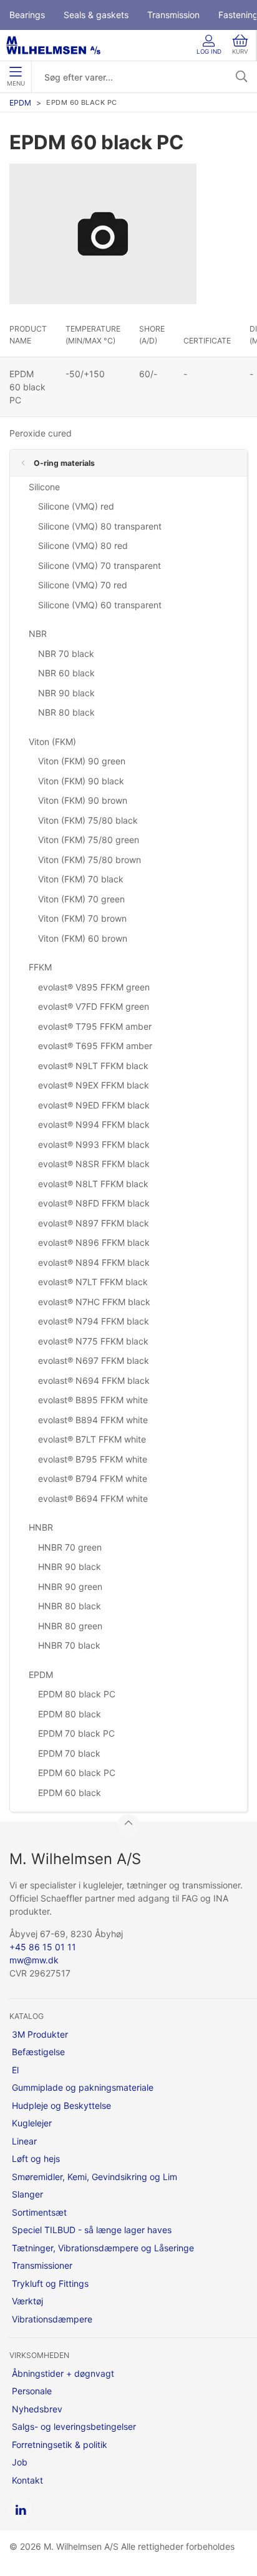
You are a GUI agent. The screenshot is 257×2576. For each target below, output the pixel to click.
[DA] (53, 45)
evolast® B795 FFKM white (93, 1459)
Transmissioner (42, 2265)
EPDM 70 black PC (76, 1733)
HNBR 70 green (70, 1547)
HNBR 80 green (70, 1626)
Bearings (27, 15)
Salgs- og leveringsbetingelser (74, 2426)
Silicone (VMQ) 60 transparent (100, 605)
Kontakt (27, 2480)
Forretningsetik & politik (60, 2445)
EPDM (20, 103)
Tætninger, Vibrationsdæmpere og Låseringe (103, 2248)
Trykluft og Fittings (50, 2283)
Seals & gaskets (96, 15)
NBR (38, 634)
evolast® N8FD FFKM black (94, 1203)
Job (20, 2462)
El (15, 2070)
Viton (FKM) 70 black (81, 879)
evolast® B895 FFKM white (93, 1400)
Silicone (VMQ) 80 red (83, 545)
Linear (24, 2141)
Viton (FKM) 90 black (81, 781)
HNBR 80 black (70, 1606)
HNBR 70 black (69, 1645)
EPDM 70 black (69, 1753)
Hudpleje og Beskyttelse (61, 2105)
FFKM (40, 967)
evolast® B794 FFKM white (93, 1478)
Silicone (44, 487)
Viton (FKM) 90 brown (83, 800)
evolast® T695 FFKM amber (95, 1046)
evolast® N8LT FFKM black (93, 1184)
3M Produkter (40, 2034)
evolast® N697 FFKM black (94, 1360)
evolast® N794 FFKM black (94, 1321)
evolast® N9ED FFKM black (94, 1105)
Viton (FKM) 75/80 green (89, 840)
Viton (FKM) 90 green (82, 761)
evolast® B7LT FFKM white (92, 1439)
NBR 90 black (66, 693)
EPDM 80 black (70, 1714)
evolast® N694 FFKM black (94, 1380)
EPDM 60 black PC (77, 1773)
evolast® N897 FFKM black (94, 1223)
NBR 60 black (66, 673)
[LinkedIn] (21, 2510)
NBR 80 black (66, 712)
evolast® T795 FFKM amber (95, 1026)
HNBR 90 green (70, 1587)
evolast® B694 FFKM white (93, 1498)
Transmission (173, 15)
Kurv (240, 52)
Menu (16, 83)
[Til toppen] (128, 1825)
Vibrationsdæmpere (52, 2319)
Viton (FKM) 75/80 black (88, 820)
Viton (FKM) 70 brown (82, 918)
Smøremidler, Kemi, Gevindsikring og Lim (95, 2177)
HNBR (41, 1527)
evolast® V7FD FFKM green (94, 1006)
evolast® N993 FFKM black (94, 1144)
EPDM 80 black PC (77, 1694)
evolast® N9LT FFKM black (93, 1066)
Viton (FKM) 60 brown (83, 938)
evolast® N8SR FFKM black (94, 1164)
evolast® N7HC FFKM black (94, 1302)
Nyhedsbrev (37, 2409)
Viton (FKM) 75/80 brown (90, 860)
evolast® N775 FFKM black (93, 1341)
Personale (32, 2391)
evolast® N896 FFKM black (94, 1242)
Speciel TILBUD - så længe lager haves (92, 2230)
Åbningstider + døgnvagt (63, 2373)
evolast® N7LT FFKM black (93, 1282)
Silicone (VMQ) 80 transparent (100, 526)
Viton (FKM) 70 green (81, 899)
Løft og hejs (36, 2159)
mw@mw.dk (34, 1960)
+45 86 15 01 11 (43, 1947)
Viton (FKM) (52, 742)
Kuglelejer (32, 2123)
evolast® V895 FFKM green (94, 987)
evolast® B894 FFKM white (93, 1420)
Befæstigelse (38, 2052)
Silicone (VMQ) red (76, 506)
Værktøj (27, 2301)
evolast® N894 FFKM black (94, 1262)
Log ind (209, 52)
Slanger (27, 2194)
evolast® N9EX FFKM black (94, 1085)
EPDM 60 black (70, 1793)
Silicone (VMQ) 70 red (83, 585)
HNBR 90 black (70, 1567)
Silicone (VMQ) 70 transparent (99, 565)
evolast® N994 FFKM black (94, 1124)
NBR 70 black (66, 654)
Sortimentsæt (39, 2212)
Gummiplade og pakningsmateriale (83, 2087)
